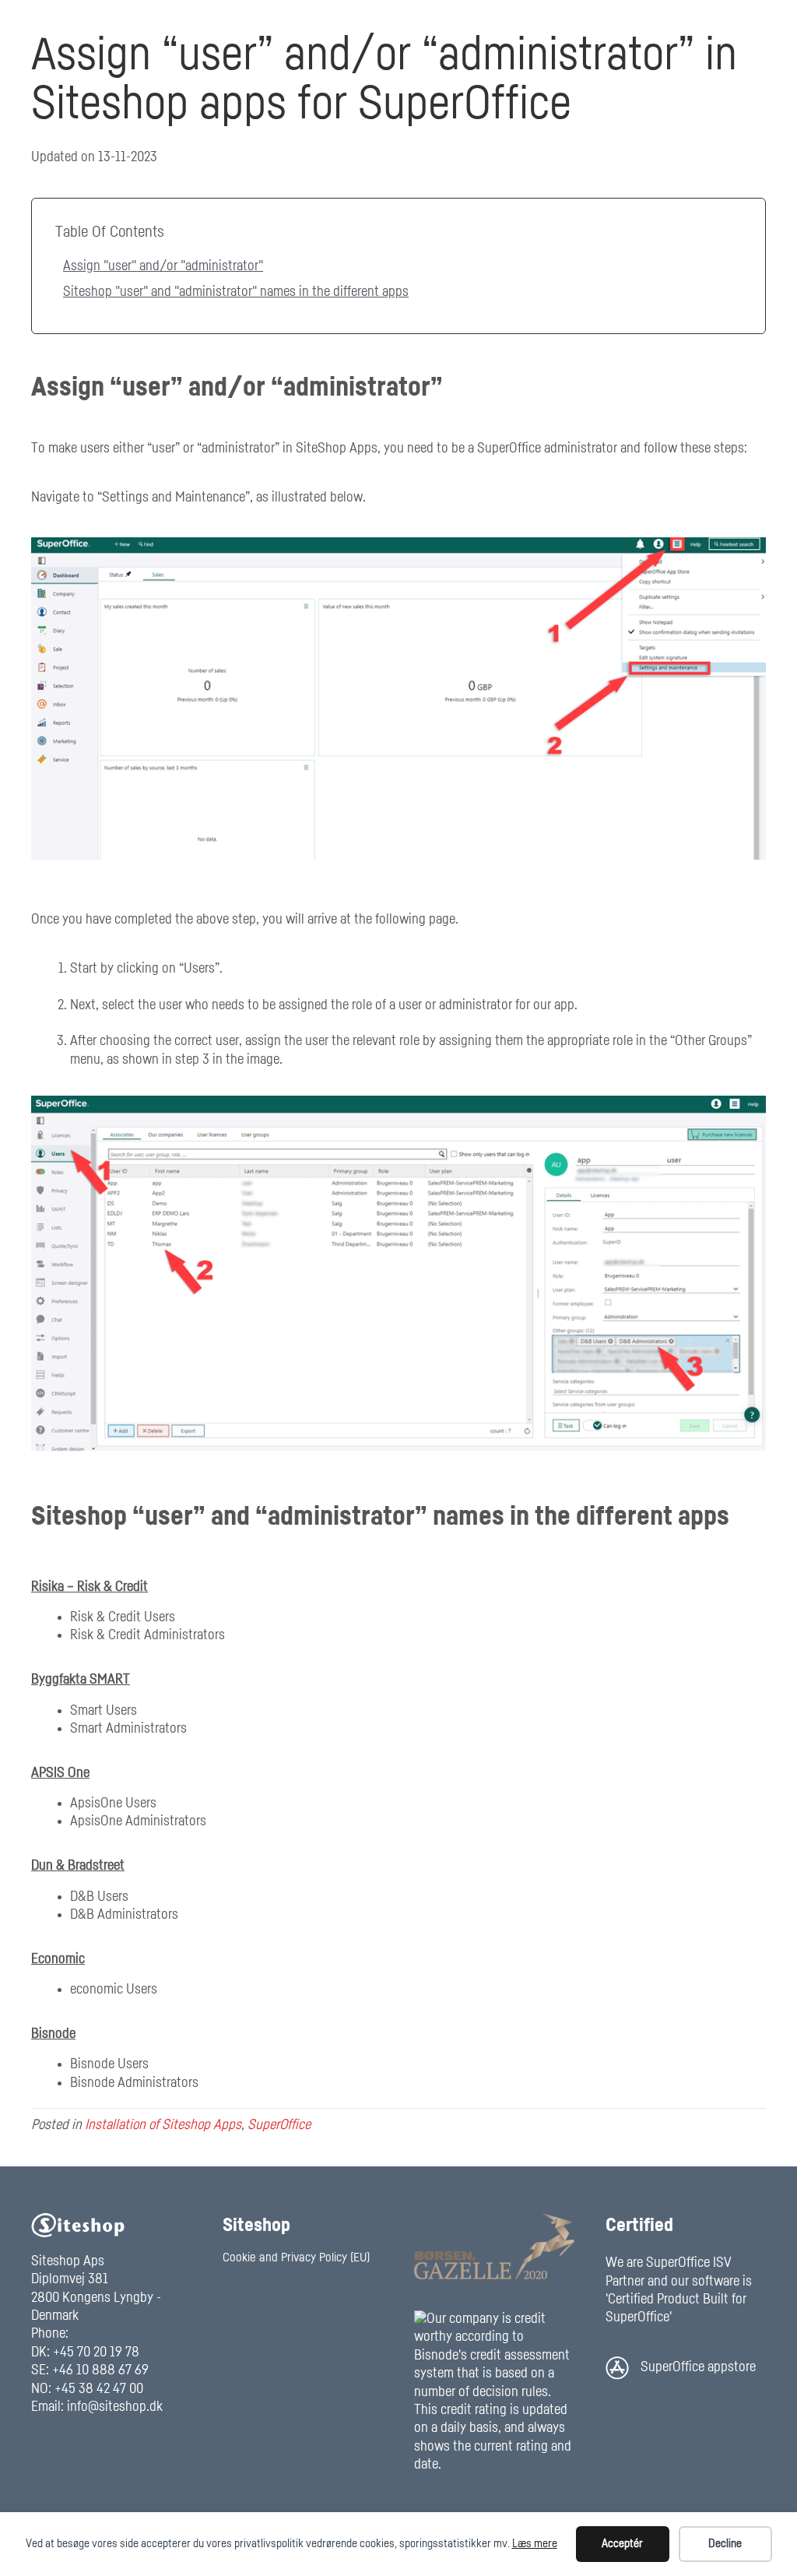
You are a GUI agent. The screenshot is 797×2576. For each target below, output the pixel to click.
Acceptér (622, 2544)
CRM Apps (516, 25)
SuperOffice (279, 2125)
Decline (725, 2544)
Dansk (740, 25)
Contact (683, 25)
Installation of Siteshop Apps (163, 2125)
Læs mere (535, 2544)
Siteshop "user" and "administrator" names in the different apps (236, 292)
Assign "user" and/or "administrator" (163, 266)
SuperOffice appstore (698, 2367)
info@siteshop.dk (115, 2407)
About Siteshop (602, 25)
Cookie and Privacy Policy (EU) (296, 2258)
